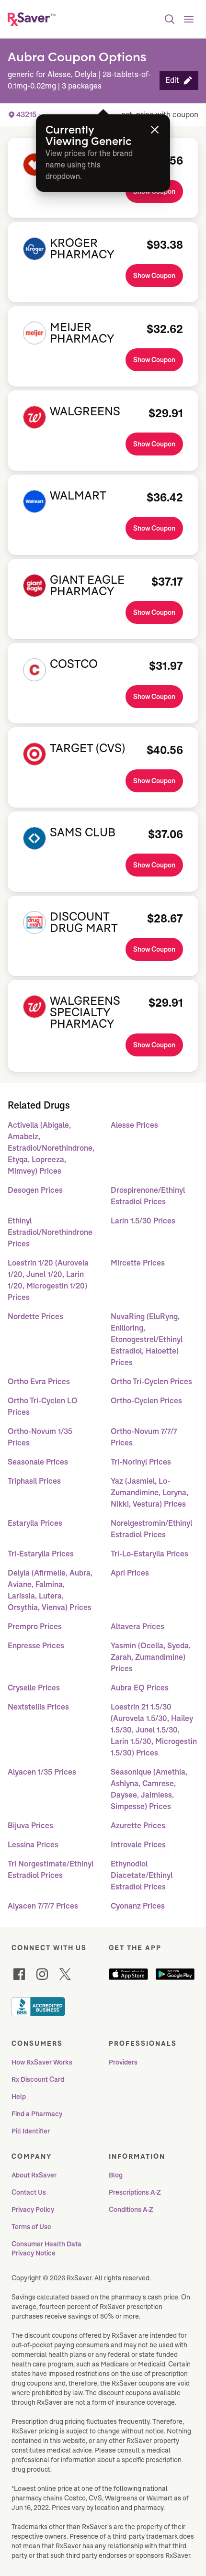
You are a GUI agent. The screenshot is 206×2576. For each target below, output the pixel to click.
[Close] (155, 130)
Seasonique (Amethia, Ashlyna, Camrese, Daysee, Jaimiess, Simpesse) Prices (149, 1789)
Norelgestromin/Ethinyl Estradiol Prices (151, 1529)
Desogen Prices (35, 1190)
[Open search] (170, 19)
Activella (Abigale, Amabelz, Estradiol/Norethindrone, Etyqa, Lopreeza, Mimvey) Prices (51, 1148)
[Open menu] (189, 19)
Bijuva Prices (30, 1826)
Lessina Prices (33, 1845)
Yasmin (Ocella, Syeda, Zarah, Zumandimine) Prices (151, 1657)
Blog (116, 2175)
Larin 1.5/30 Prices (143, 1221)
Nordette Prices (35, 1316)
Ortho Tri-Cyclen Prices (151, 1382)
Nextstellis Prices (38, 1707)
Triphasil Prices (34, 1481)
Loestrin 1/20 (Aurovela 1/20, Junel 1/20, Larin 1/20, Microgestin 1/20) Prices (48, 1280)
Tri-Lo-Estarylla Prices (149, 1554)
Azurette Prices (138, 1826)
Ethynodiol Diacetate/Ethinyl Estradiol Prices (142, 1875)
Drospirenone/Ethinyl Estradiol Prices (148, 1196)
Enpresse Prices (36, 1646)
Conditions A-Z (131, 2210)
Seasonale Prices (38, 1462)
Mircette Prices (138, 1263)
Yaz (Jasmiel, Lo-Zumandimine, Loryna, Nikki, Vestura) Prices (149, 1493)
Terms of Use (31, 2227)
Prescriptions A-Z (135, 2192)
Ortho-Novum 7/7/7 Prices (144, 1437)
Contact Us (29, 2192)
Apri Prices (130, 1573)
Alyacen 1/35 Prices (42, 1772)
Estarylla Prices (35, 1523)
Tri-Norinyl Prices (141, 1462)
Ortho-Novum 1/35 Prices (40, 1437)
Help (19, 2097)
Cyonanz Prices (138, 1906)
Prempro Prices (35, 1627)
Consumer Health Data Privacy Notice (47, 2249)
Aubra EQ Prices (140, 1688)
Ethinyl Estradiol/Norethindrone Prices (50, 1232)
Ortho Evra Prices (39, 1382)
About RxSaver (34, 2175)
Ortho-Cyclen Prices (146, 1401)
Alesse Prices (134, 1125)
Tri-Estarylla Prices (41, 1554)
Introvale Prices (138, 1845)
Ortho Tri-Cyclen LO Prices (43, 1406)
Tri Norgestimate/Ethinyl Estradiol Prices (51, 1870)
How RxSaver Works (42, 2062)
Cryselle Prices (34, 1688)
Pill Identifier (31, 2131)
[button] (179, 80)
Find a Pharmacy (37, 2114)
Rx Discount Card (38, 2079)
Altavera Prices (137, 1627)
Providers (123, 2062)
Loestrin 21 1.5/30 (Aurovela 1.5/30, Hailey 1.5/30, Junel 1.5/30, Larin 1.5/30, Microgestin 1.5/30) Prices (154, 1730)
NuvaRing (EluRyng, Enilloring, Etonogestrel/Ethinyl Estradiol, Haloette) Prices (147, 1339)
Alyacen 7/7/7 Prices (43, 1906)
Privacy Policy (33, 2210)
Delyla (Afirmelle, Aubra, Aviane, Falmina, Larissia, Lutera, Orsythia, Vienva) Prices (50, 1590)
